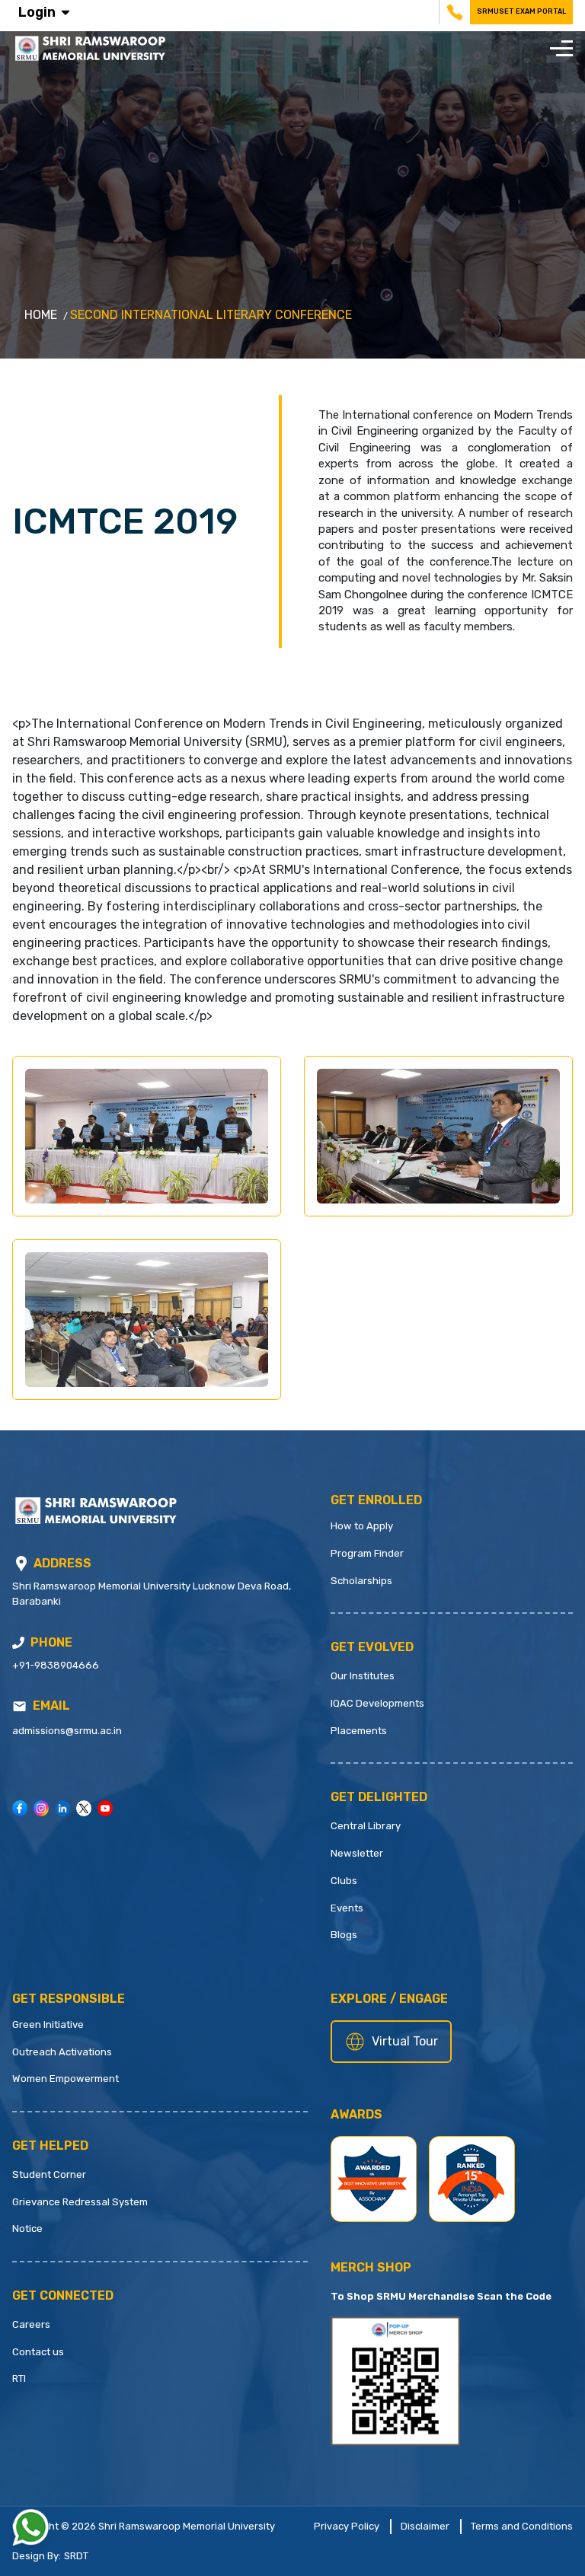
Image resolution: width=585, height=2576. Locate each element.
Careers (31, 2324)
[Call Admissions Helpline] (18, 1643)
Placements (359, 1731)
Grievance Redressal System (80, 2202)
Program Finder (367, 1553)
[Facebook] (20, 1808)
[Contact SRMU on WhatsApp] (30, 2527)
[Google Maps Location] (21, 1564)
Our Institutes (363, 1676)
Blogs (344, 1935)
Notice (27, 2228)
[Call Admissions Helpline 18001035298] (453, 12)
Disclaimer (425, 2526)
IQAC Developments (377, 1703)
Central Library (366, 1826)
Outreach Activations (62, 2052)
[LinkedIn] (62, 1808)
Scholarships (361, 1581)
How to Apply (362, 1526)
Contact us (38, 2352)
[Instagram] (41, 1808)
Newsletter (357, 1853)
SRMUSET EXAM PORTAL (521, 11)
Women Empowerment (66, 2079)
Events (347, 1908)
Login (37, 12)
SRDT (76, 2556)
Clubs (344, 1881)
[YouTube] (105, 1808)
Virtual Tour (405, 2041)
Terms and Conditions (522, 2526)
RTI (19, 2378)
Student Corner (49, 2174)
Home (41, 315)
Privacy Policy (347, 2526)
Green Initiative (48, 2024)
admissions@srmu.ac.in (67, 1731)
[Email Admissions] (19, 1706)
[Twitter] (84, 1808)
